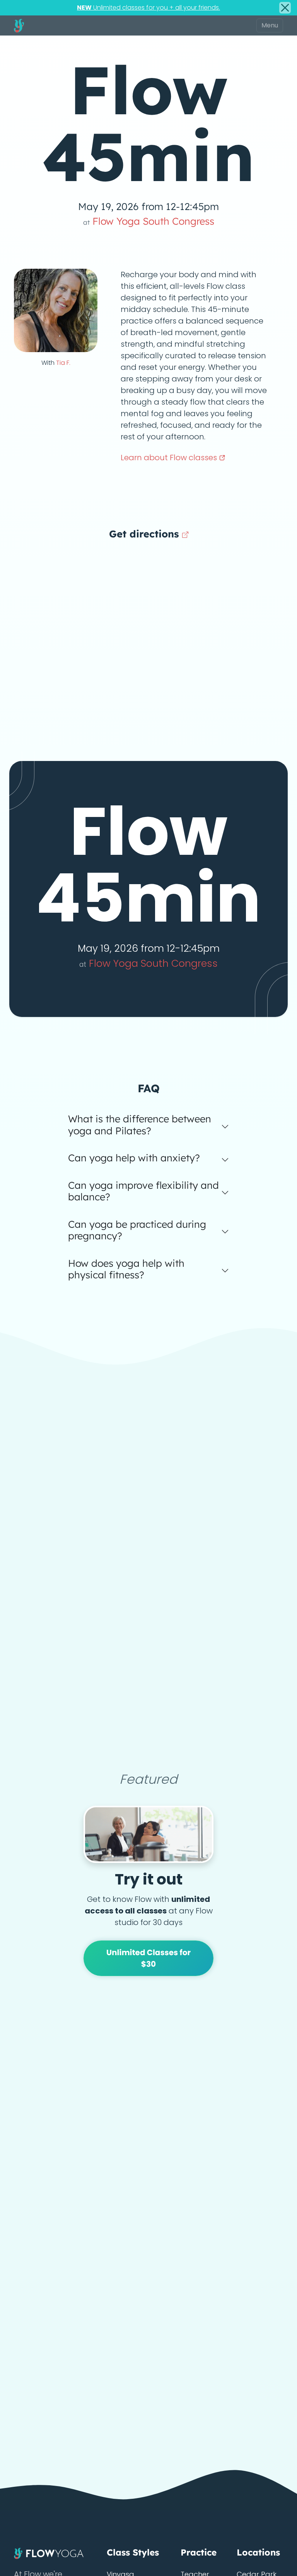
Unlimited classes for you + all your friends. (148, 8)
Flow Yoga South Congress (149, 221)
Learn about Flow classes (170, 458)
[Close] (285, 8)
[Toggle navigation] (270, 25)
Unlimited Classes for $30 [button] (148, 1958)
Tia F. (63, 363)
